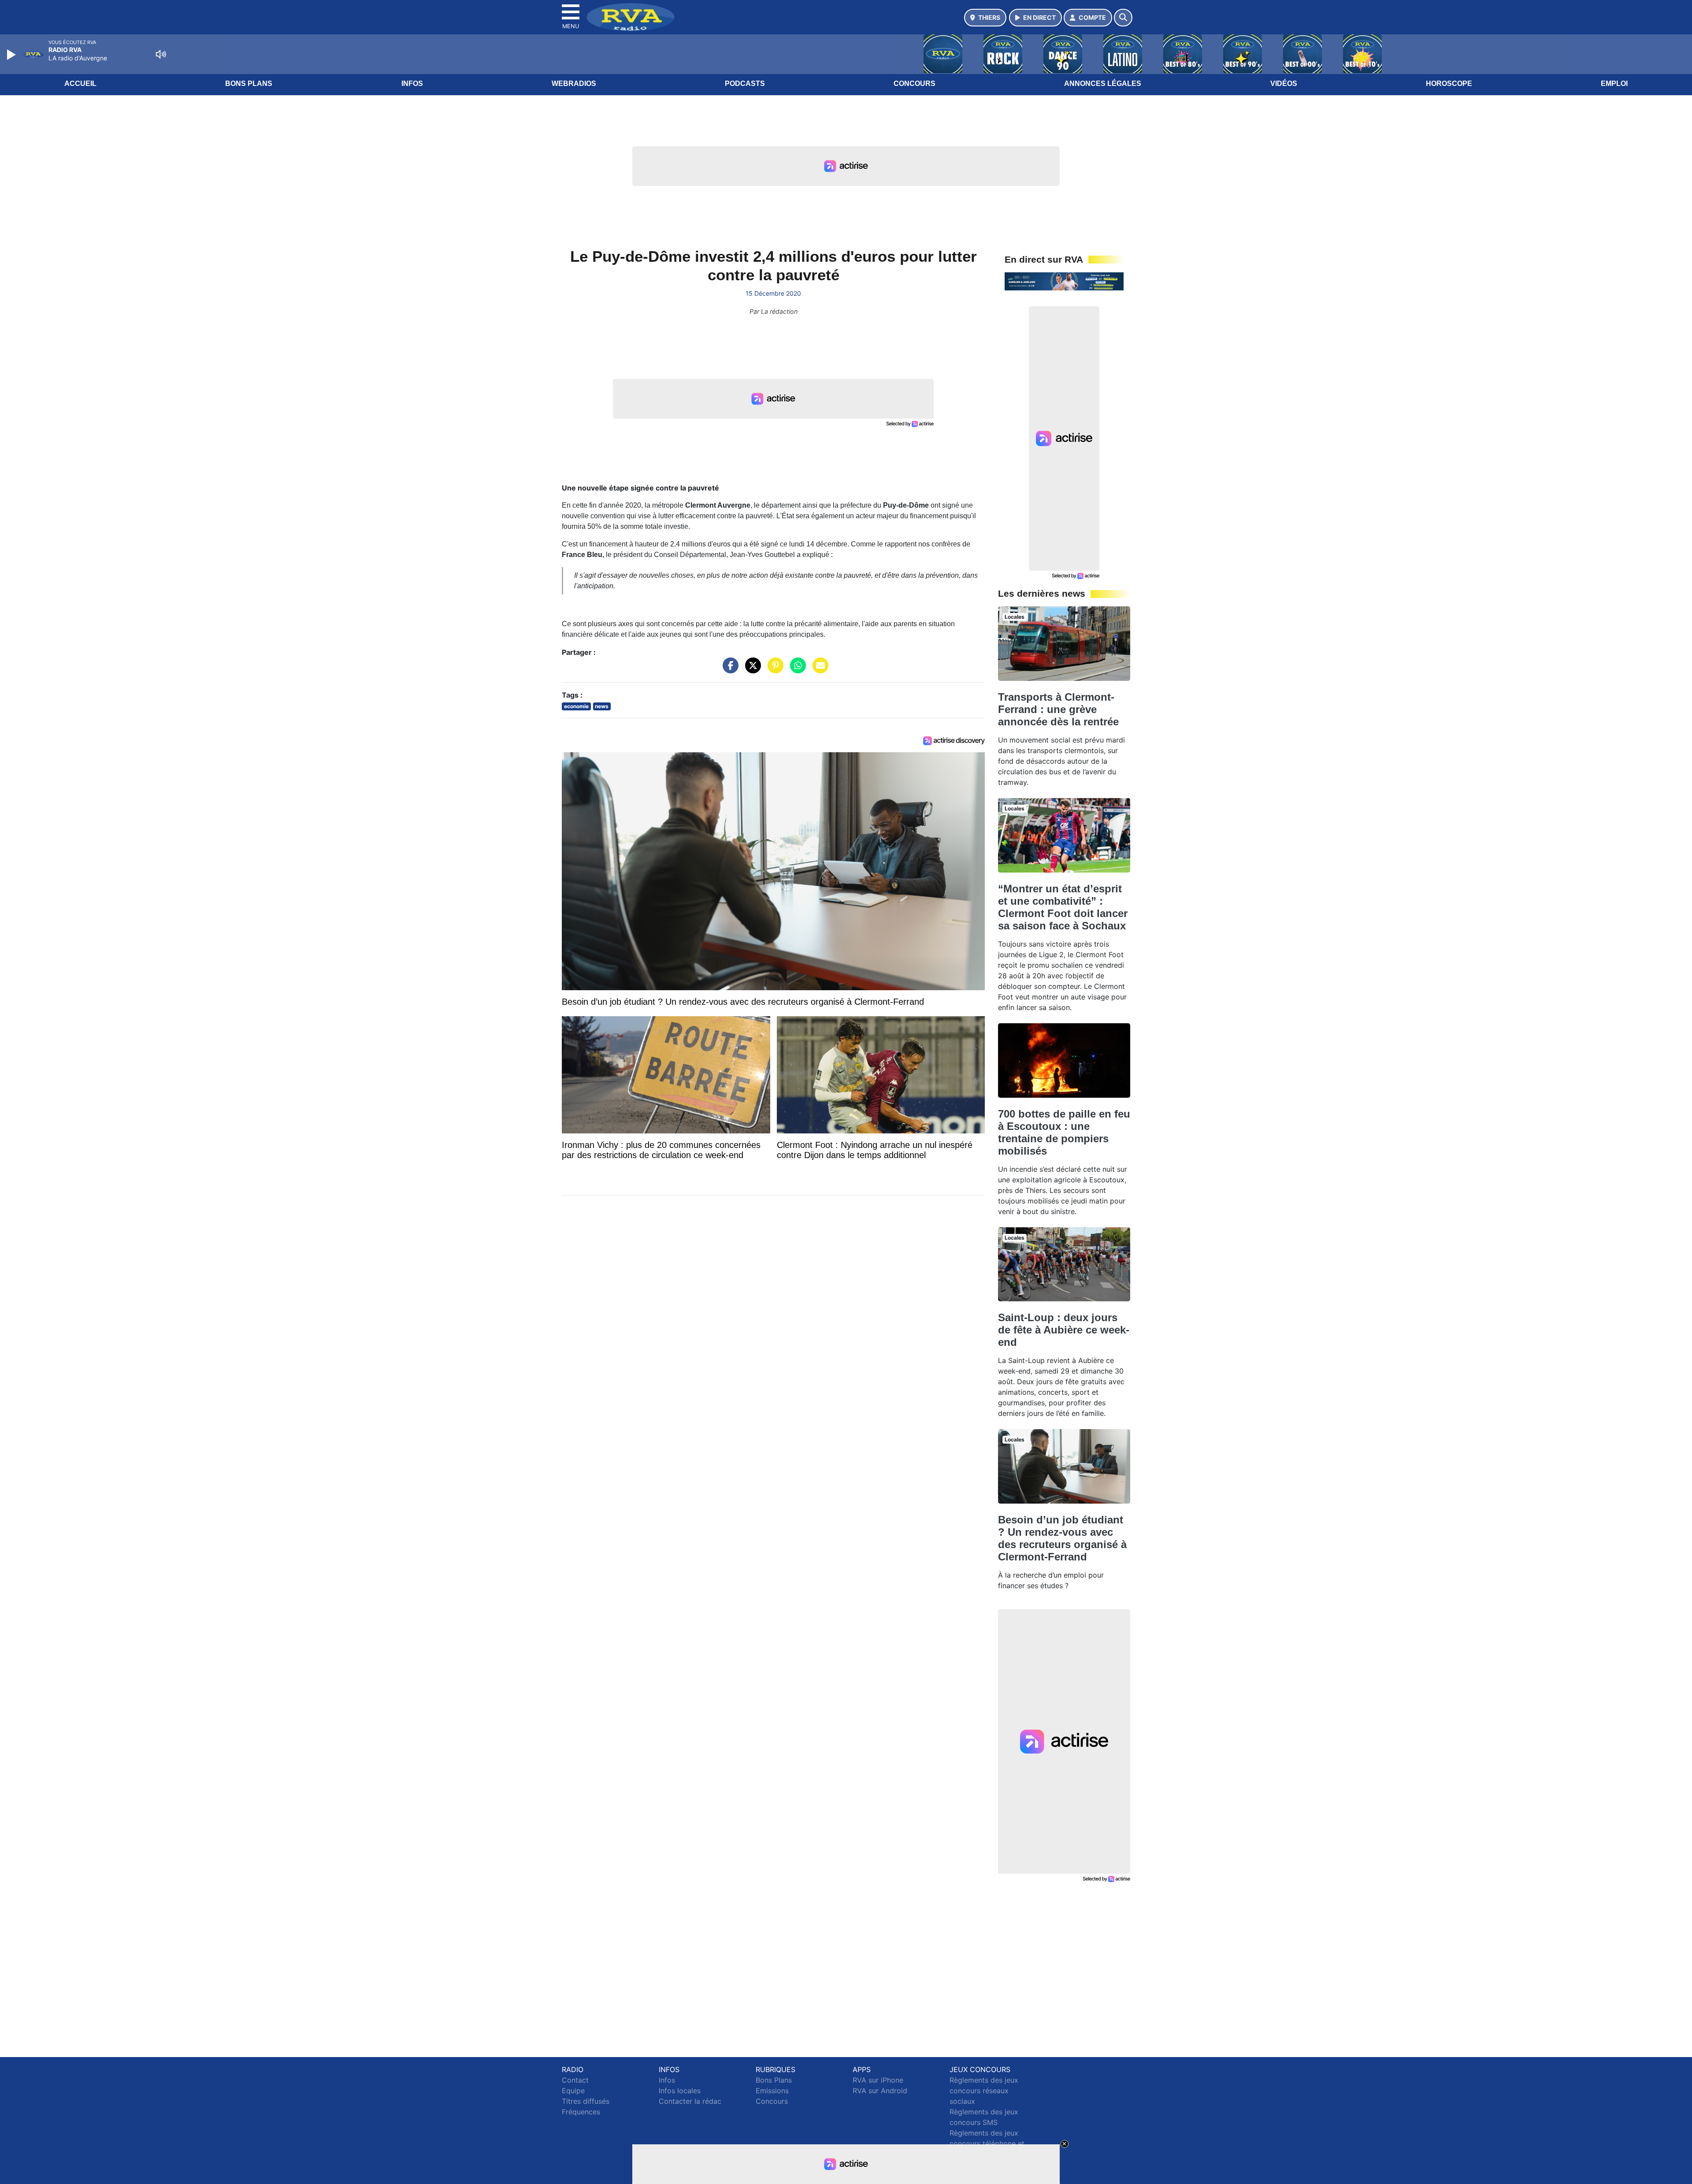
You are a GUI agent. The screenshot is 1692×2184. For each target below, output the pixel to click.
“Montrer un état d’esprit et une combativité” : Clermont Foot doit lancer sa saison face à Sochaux (1063, 907)
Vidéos (1284, 84)
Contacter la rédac (690, 2101)
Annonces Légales (1103, 84)
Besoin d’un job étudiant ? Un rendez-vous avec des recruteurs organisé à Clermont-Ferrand (1062, 1538)
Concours (915, 84)
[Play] (12, 55)
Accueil (80, 84)
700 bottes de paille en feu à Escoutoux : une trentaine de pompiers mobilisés (1064, 1132)
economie (576, 706)
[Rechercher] (1123, 18)
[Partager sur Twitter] (751, 670)
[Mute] (161, 54)
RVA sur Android (880, 2091)
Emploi (1614, 84)
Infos (412, 84)
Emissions (772, 2091)
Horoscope (1449, 84)
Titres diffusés (586, 2101)
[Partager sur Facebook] (728, 670)
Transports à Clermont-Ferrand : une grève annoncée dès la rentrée (1058, 709)
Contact (575, 2080)
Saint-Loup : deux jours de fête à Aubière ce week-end (1064, 1330)
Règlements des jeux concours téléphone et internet (987, 2143)
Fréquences (581, 2112)
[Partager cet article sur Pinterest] (773, 670)
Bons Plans (249, 84)
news (602, 706)
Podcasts (745, 84)
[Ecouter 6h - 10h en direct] (1064, 281)
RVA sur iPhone (878, 2080)
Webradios (574, 84)
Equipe (573, 2091)
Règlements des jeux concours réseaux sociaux (984, 2091)
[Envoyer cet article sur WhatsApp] (796, 670)
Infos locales (680, 2091)
